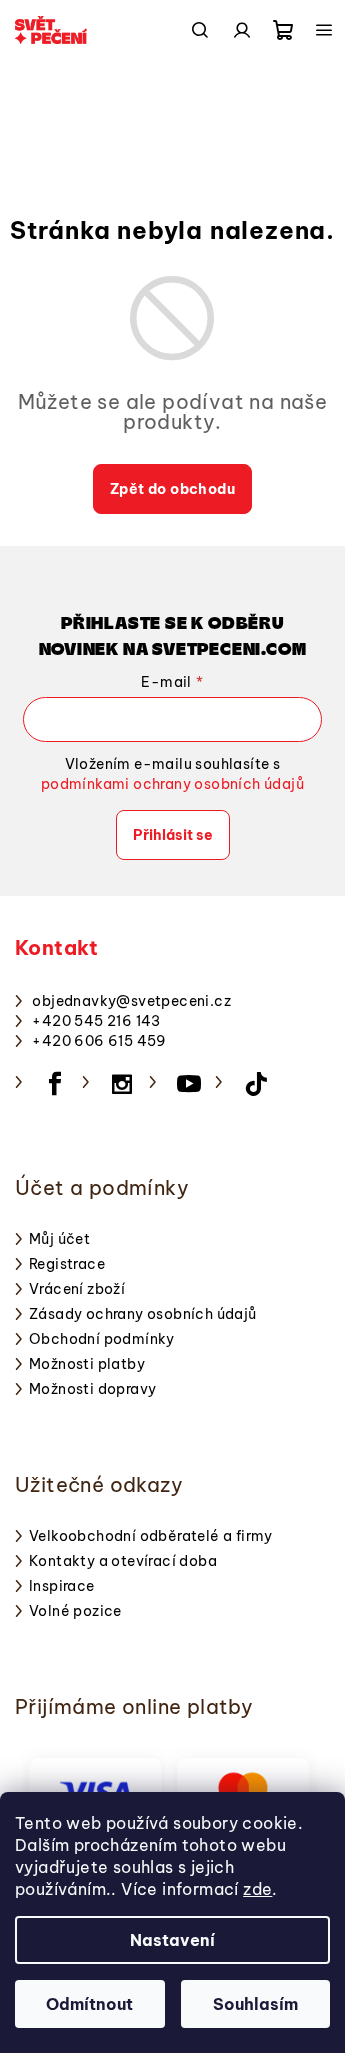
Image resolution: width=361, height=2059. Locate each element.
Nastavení (172, 1940)
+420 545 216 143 (96, 1021)
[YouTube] (189, 1084)
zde (257, 1889)
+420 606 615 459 (99, 1041)
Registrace (67, 1264)
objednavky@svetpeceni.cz (131, 1001)
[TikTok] (256, 1084)
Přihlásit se (173, 835)
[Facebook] (55, 1084)
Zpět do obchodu (172, 489)
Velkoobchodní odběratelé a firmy (151, 1536)
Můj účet (59, 1239)
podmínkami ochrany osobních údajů (172, 784)
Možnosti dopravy (92, 1389)
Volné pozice (75, 1611)
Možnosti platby (87, 1364)
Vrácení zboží (77, 1289)
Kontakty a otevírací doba (123, 1561)
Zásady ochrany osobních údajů (143, 1314)
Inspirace (62, 1586)
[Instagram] (122, 1084)
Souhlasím (255, 2004)
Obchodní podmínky (102, 1339)
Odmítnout (89, 2004)
